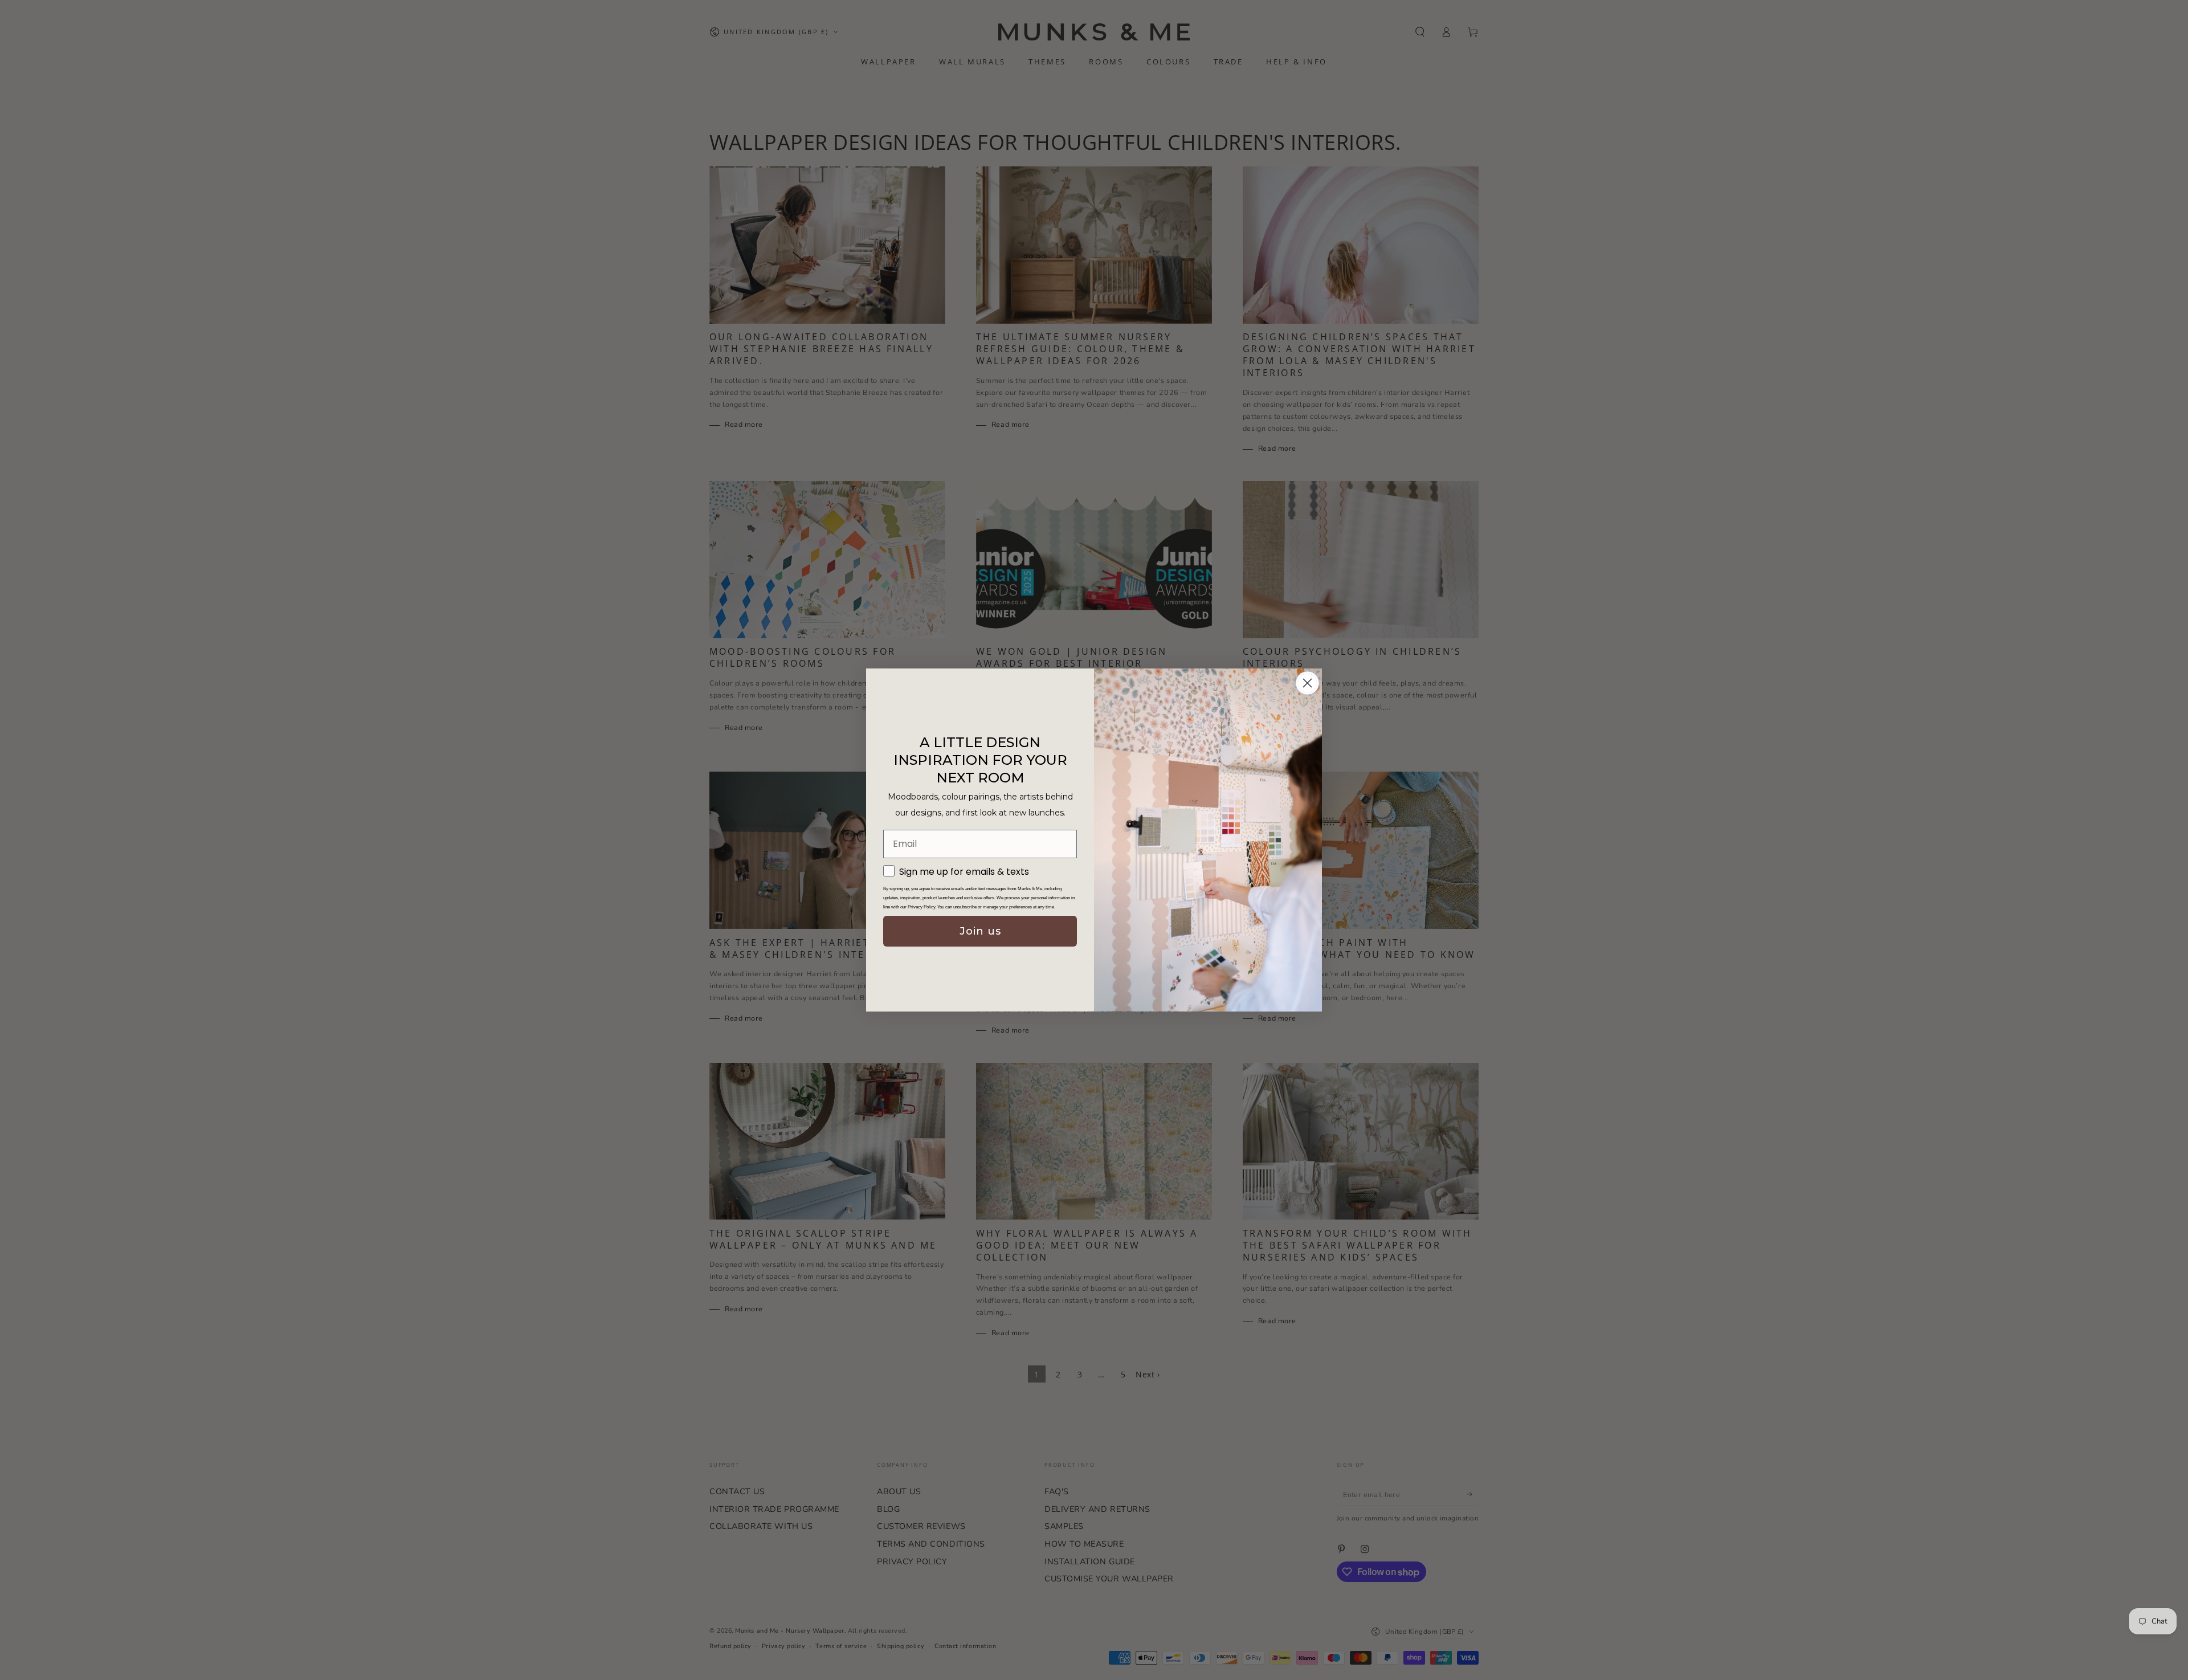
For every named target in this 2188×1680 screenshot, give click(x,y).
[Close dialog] (1307, 683)
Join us (980, 931)
